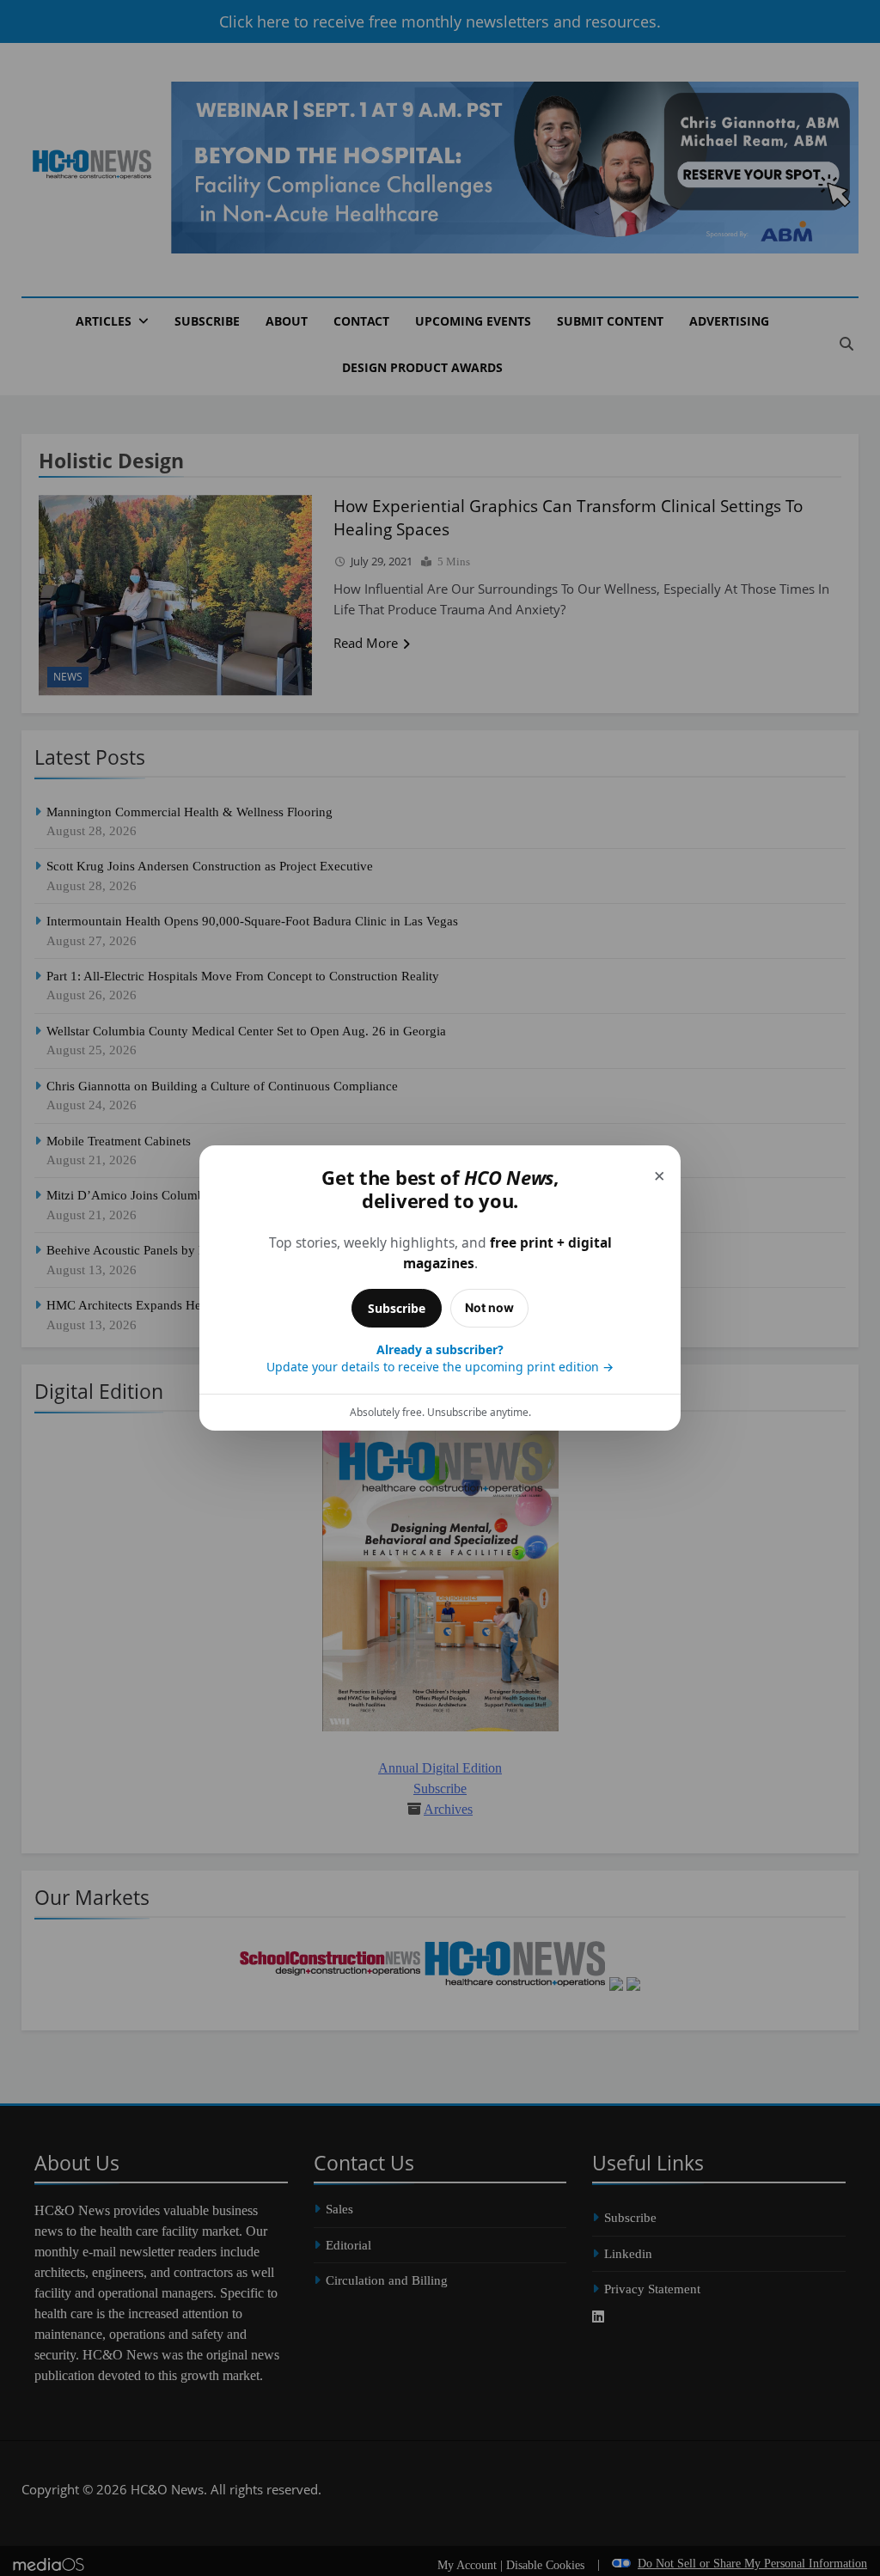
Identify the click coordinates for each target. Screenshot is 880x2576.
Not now (489, 1307)
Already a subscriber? (440, 1358)
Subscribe (397, 1308)
